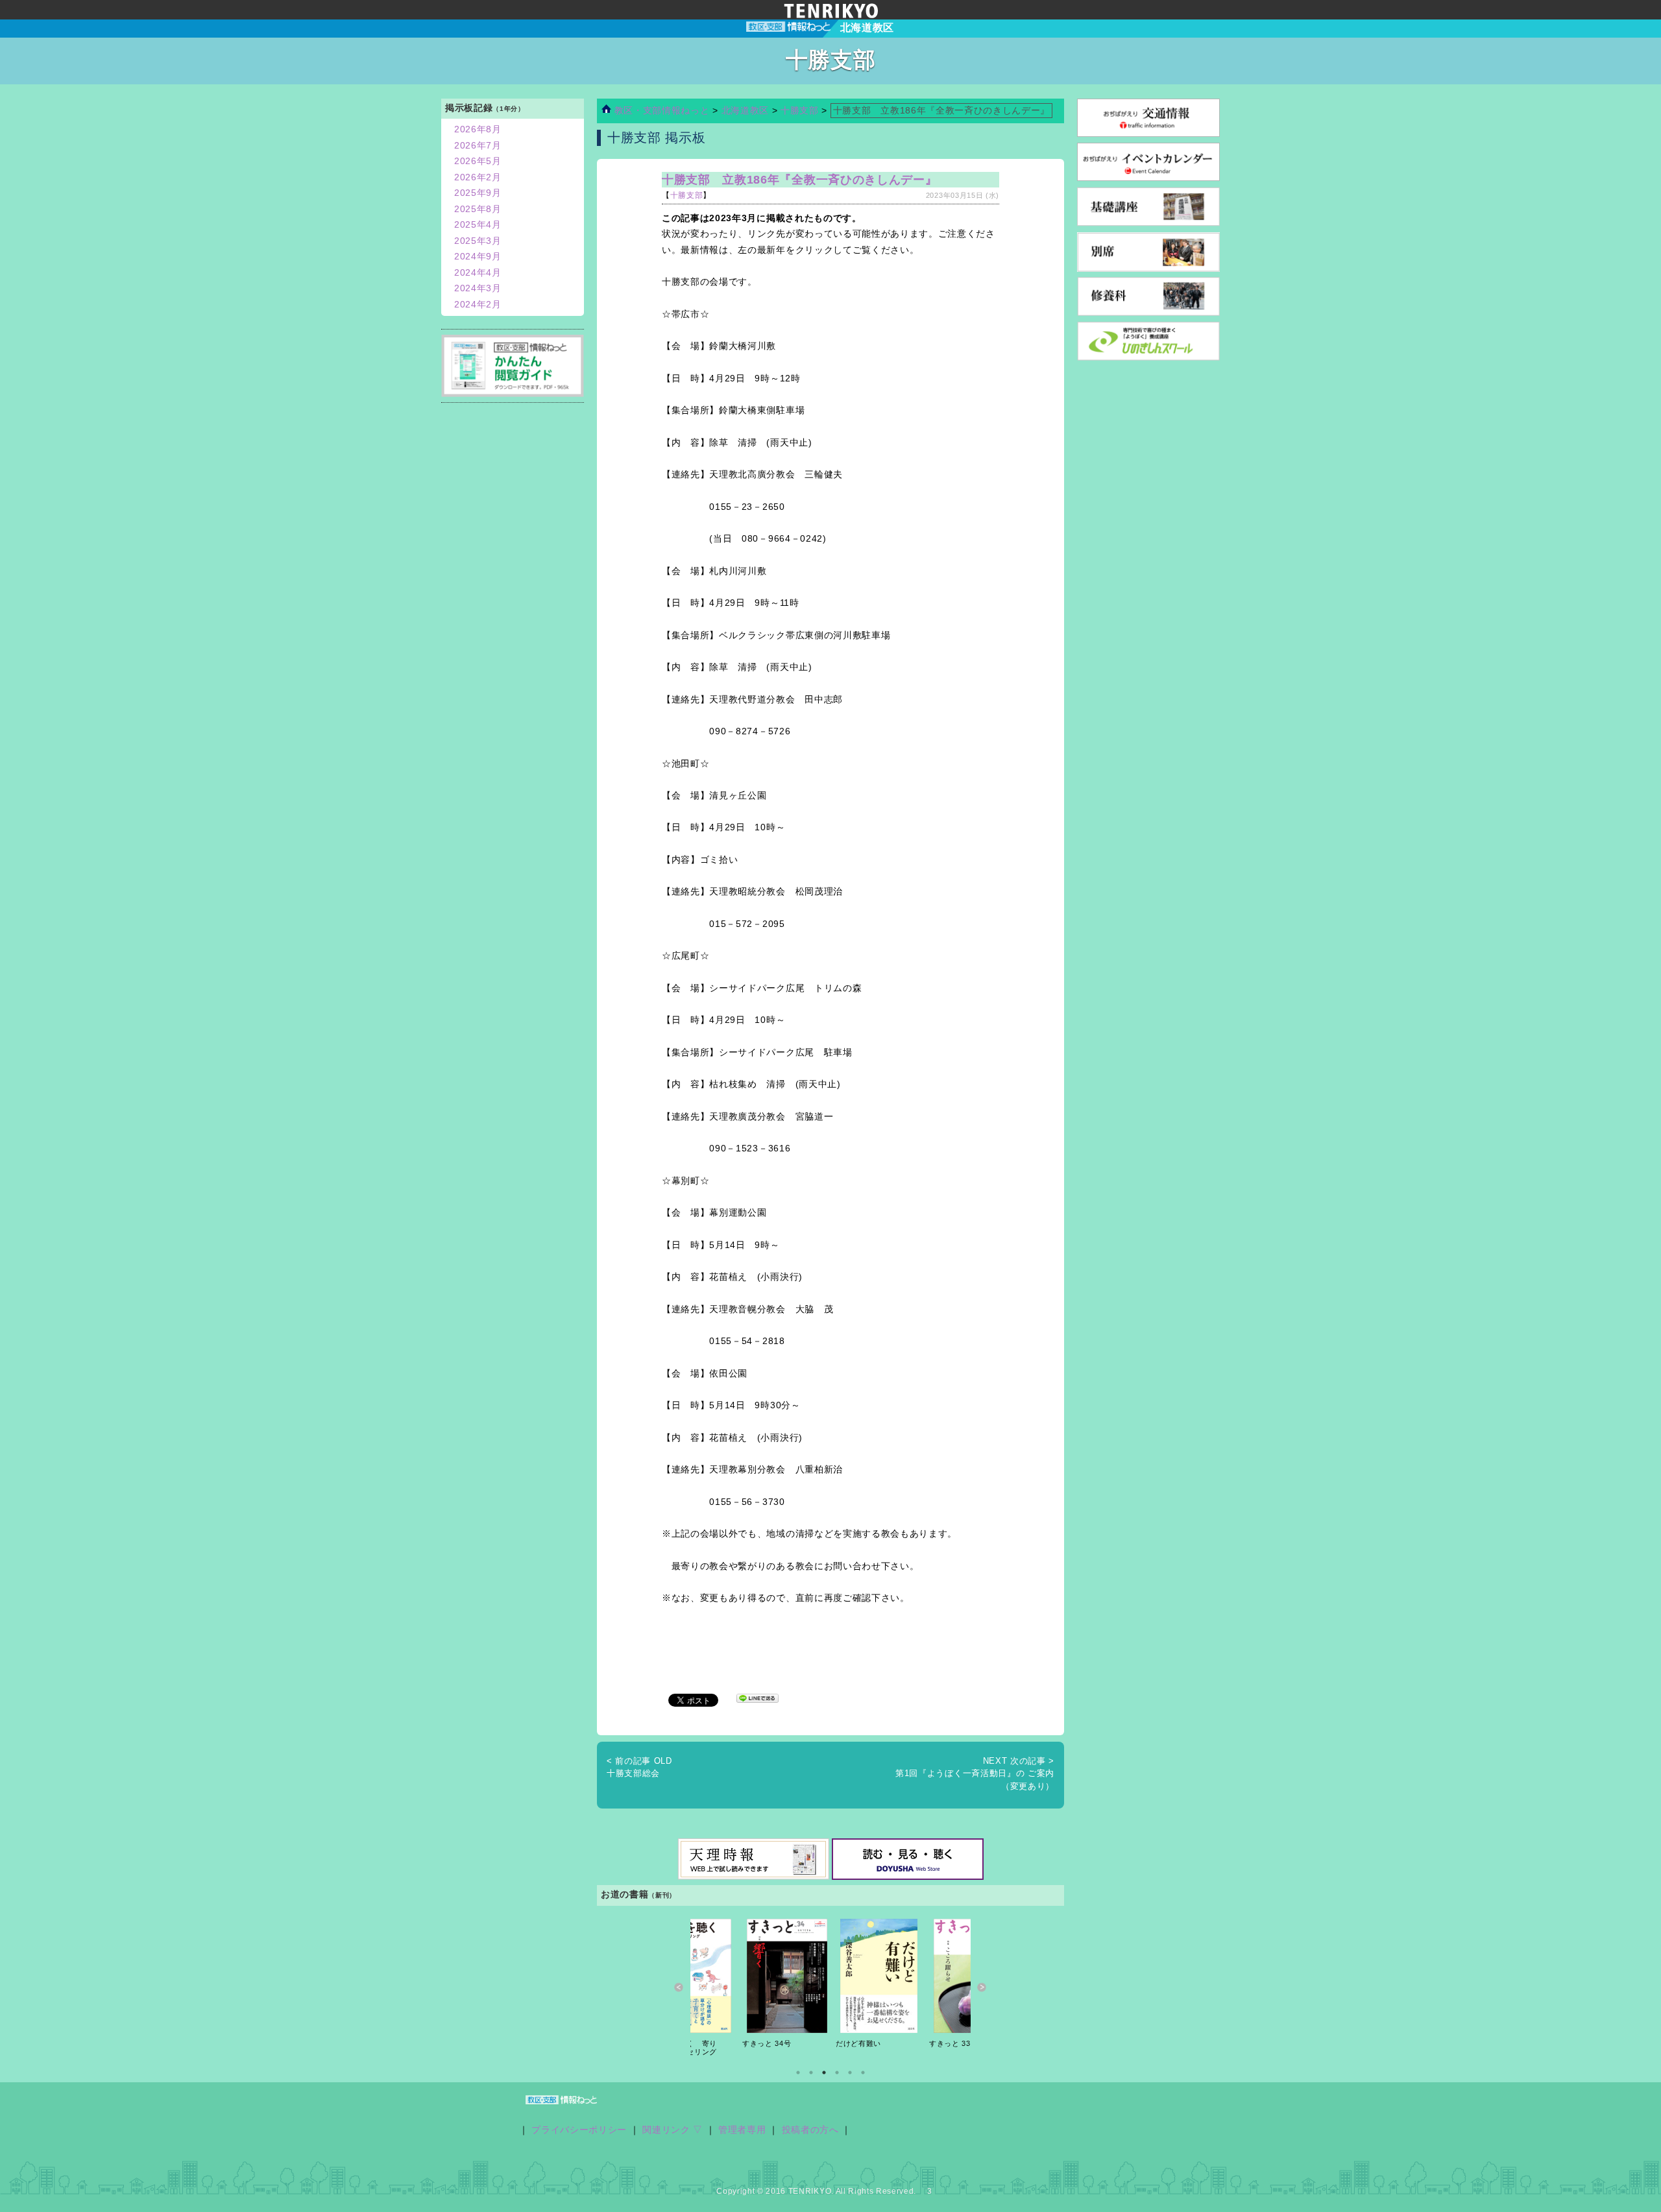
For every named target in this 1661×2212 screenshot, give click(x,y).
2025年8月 (478, 209)
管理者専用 (742, 2130)
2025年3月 (478, 241)
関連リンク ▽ (673, 2130)
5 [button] (850, 2073)
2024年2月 (478, 305)
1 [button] (798, 2073)
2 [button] (811, 2073)
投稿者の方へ (810, 2130)
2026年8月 (478, 129)
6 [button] (863, 2073)
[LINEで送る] (758, 1699)
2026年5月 (478, 161)
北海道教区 (747, 111)
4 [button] (837, 2073)
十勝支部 (800, 111)
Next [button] (982, 1987)
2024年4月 (478, 273)
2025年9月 (478, 193)
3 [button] (824, 2073)
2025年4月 (478, 225)
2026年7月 (478, 146)
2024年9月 (478, 257)
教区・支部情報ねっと (660, 111)
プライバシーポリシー (579, 2130)
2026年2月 (478, 177)
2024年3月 (478, 288)
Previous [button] (679, 1987)
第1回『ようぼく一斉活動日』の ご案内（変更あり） (975, 1773)
